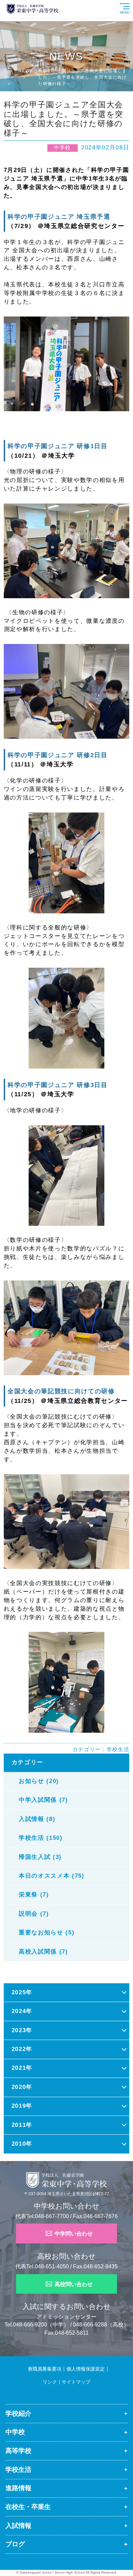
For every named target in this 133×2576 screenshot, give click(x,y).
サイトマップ (76, 2382)
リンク (50, 2382)
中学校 (15, 2432)
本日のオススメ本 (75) (52, 1876)
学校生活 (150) (41, 1838)
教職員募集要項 (45, 2369)
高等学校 (18, 2451)
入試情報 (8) (37, 1819)
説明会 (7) (34, 1914)
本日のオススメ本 (26, 2560)
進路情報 (18, 2488)
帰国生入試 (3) (40, 1857)
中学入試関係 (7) (43, 1800)
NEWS (26, 71)
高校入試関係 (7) (43, 1952)
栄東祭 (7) (34, 1895)
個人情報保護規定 (86, 2369)
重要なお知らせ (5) (47, 1933)
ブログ (15, 2544)
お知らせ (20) (39, 1781)
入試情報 (18, 2526)
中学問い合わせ (74, 2234)
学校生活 (118, 1749)
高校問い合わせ (74, 2284)
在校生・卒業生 (28, 2507)
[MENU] (131, 2)
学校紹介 (18, 2413)
